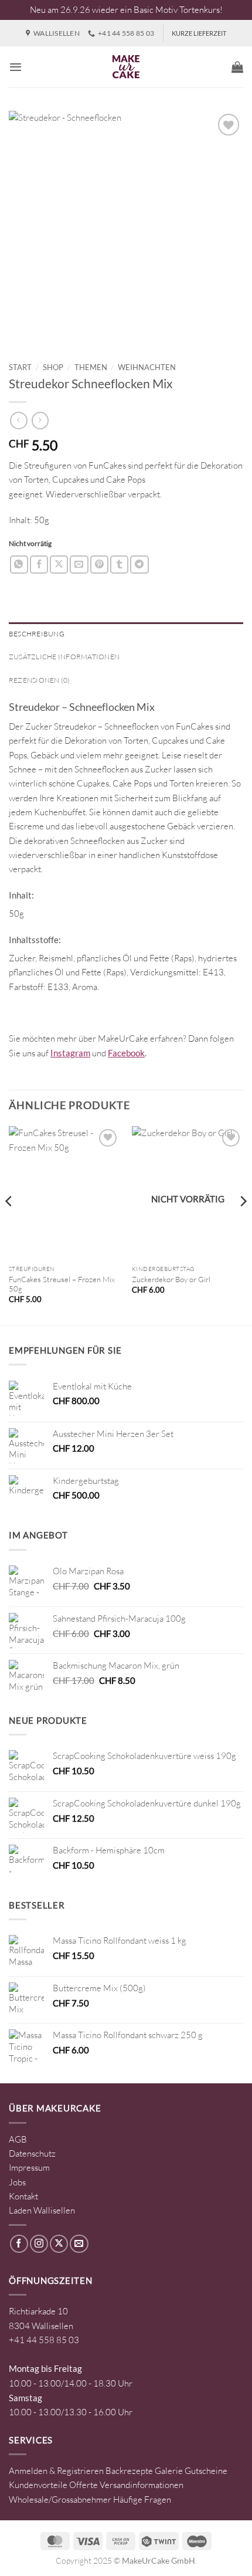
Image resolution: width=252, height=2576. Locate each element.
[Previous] (9, 1225)
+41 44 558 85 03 (44, 2340)
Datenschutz (32, 2153)
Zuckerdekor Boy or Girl (171, 1279)
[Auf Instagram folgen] (39, 2244)
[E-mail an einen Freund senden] (79, 565)
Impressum (29, 2167)
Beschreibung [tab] (37, 634)
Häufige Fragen (142, 2499)
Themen (91, 367)
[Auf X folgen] (59, 2244)
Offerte (84, 2485)
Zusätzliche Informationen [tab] (64, 657)
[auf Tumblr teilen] (119, 565)
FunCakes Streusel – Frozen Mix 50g (62, 1284)
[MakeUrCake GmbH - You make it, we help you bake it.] (126, 67)
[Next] (243, 1225)
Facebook (126, 1053)
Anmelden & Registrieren (56, 2471)
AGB (18, 2139)
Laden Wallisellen (42, 2210)
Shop (53, 367)
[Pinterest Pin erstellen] (99, 565)
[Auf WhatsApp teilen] (19, 565)
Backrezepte (129, 2471)
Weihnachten (147, 367)
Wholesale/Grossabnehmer (60, 2499)
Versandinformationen (142, 2485)
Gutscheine (206, 2471)
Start (20, 367)
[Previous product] (40, 421)
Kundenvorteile (38, 2485)
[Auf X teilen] (59, 565)
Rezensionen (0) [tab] (40, 680)
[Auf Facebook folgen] (19, 2244)
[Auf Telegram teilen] (139, 565)
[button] (16, 67)
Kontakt (23, 2196)
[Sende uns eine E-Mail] (79, 2244)
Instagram (70, 1053)
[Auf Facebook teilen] (39, 565)
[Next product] (18, 421)
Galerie (169, 2471)
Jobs (17, 2182)
